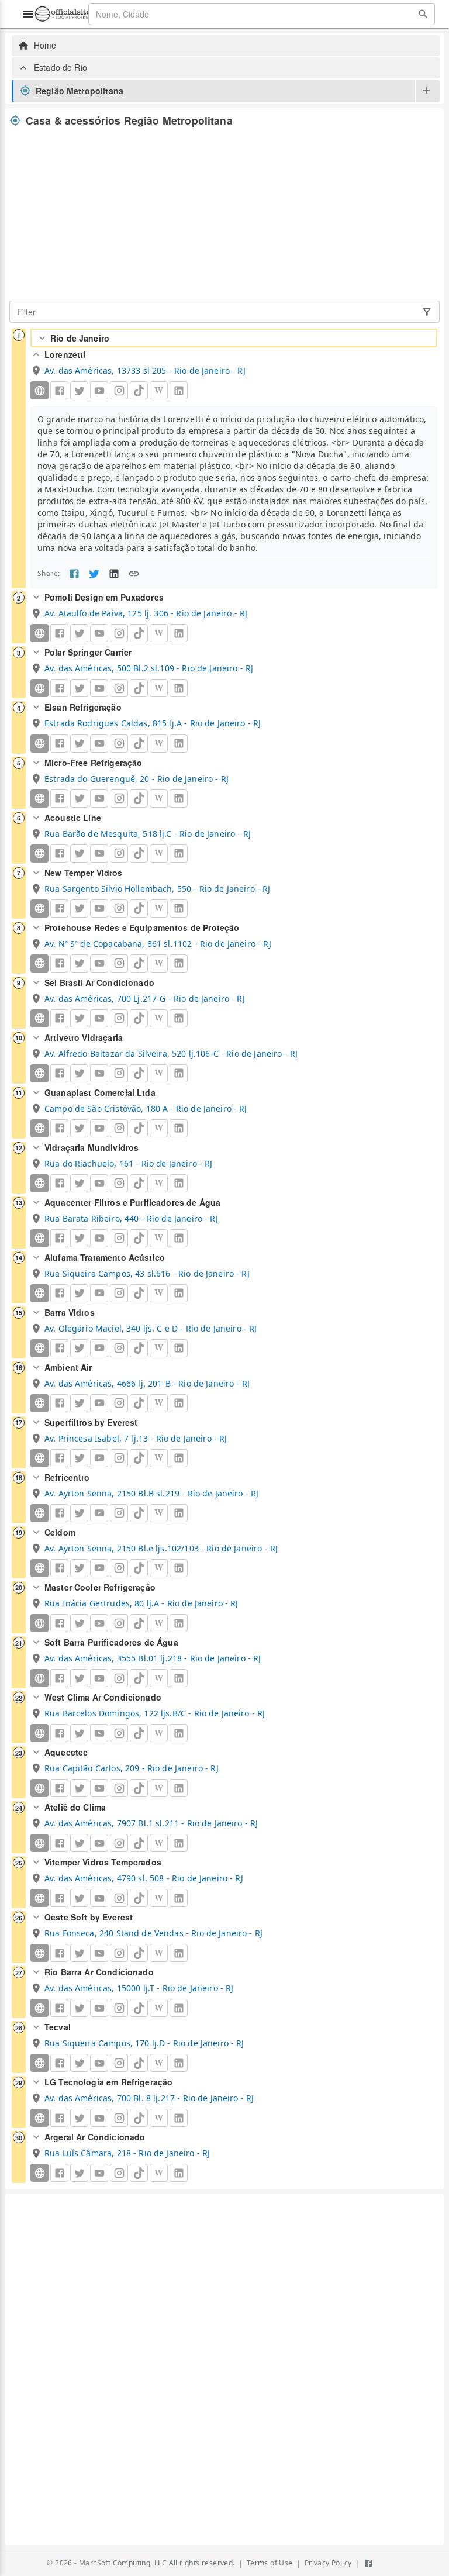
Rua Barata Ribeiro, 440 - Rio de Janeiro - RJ (131, 1218)
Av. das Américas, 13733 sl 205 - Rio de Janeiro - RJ (145, 370)
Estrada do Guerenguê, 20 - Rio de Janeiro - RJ (137, 779)
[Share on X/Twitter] (94, 574)
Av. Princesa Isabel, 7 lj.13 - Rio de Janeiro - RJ (136, 1438)
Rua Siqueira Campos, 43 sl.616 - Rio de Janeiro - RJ (147, 1273)
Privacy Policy (328, 2563)
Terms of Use (270, 2563)
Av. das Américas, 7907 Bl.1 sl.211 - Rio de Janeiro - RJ (151, 1823)
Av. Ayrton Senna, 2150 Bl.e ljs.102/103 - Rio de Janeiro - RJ (161, 1548)
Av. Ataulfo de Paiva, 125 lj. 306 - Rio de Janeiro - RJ (146, 613)
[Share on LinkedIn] (114, 574)
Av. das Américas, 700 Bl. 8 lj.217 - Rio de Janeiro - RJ (149, 2098)
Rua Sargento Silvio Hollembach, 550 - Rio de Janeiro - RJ (158, 889)
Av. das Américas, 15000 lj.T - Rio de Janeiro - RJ (139, 1988)
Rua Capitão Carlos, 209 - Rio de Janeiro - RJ (132, 1768)
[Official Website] (39, 390)
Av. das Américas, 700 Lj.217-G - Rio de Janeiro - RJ (145, 999)
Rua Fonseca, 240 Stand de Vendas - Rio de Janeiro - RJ (153, 1933)
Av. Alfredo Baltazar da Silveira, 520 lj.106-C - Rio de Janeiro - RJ (171, 1053)
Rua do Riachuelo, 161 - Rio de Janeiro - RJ (128, 1163)
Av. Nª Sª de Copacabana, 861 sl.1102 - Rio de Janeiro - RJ (158, 944)
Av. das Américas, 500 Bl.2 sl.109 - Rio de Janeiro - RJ (149, 668)
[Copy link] (134, 574)
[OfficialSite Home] (63, 14)
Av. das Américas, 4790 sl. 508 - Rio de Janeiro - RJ (144, 1878)
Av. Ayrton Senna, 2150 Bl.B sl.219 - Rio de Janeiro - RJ (151, 1493)
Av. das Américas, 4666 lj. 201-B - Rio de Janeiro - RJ (147, 1383)
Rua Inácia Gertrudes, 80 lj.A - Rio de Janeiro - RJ (141, 1603)
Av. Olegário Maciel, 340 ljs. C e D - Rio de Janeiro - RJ (151, 1328)
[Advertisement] (224, 214)
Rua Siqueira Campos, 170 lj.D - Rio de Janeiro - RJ (144, 2043)
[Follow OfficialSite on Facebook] (368, 2563)
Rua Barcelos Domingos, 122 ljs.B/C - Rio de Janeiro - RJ (155, 1713)
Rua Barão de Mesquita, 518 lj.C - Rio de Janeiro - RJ (148, 834)
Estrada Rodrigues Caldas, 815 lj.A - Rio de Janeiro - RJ (153, 723)
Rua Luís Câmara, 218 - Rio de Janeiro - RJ (127, 2153)
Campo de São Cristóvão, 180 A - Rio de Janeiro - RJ (146, 1108)
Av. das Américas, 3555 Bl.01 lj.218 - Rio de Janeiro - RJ (153, 1658)
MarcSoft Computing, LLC (123, 2563)
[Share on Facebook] (74, 574)
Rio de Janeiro (80, 338)
